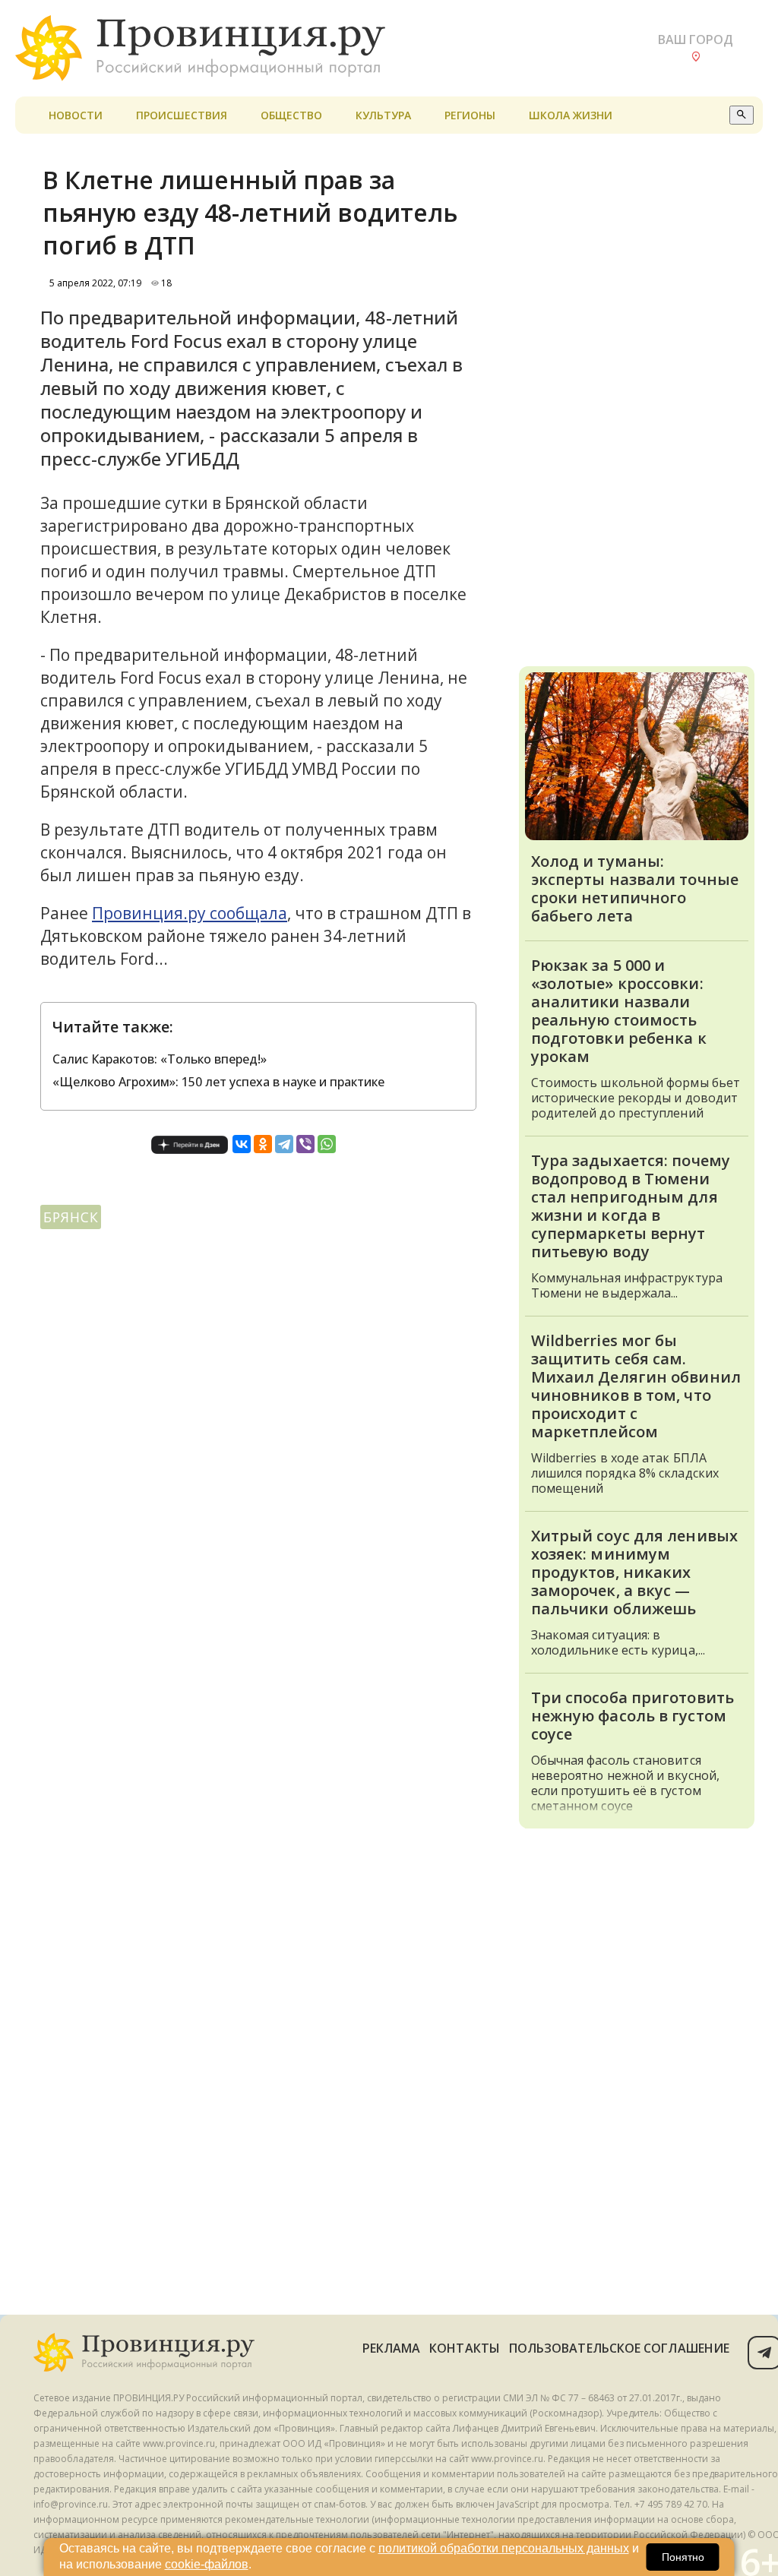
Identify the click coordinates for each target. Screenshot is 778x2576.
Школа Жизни (571, 115)
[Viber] (305, 1144)
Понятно (683, 2557)
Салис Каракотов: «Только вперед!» (160, 1059)
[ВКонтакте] (242, 1144)
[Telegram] (284, 1144)
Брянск (71, 1217)
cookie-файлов (207, 2564)
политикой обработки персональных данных (504, 2548)
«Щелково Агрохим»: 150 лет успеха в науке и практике (218, 1082)
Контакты (465, 2348)
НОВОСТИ (76, 115)
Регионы (470, 115)
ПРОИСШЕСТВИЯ (182, 115)
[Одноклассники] (263, 1144)
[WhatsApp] (327, 1144)
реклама (392, 2348)
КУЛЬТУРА (383, 115)
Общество (291, 115)
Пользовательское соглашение (619, 2348)
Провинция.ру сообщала (190, 913)
